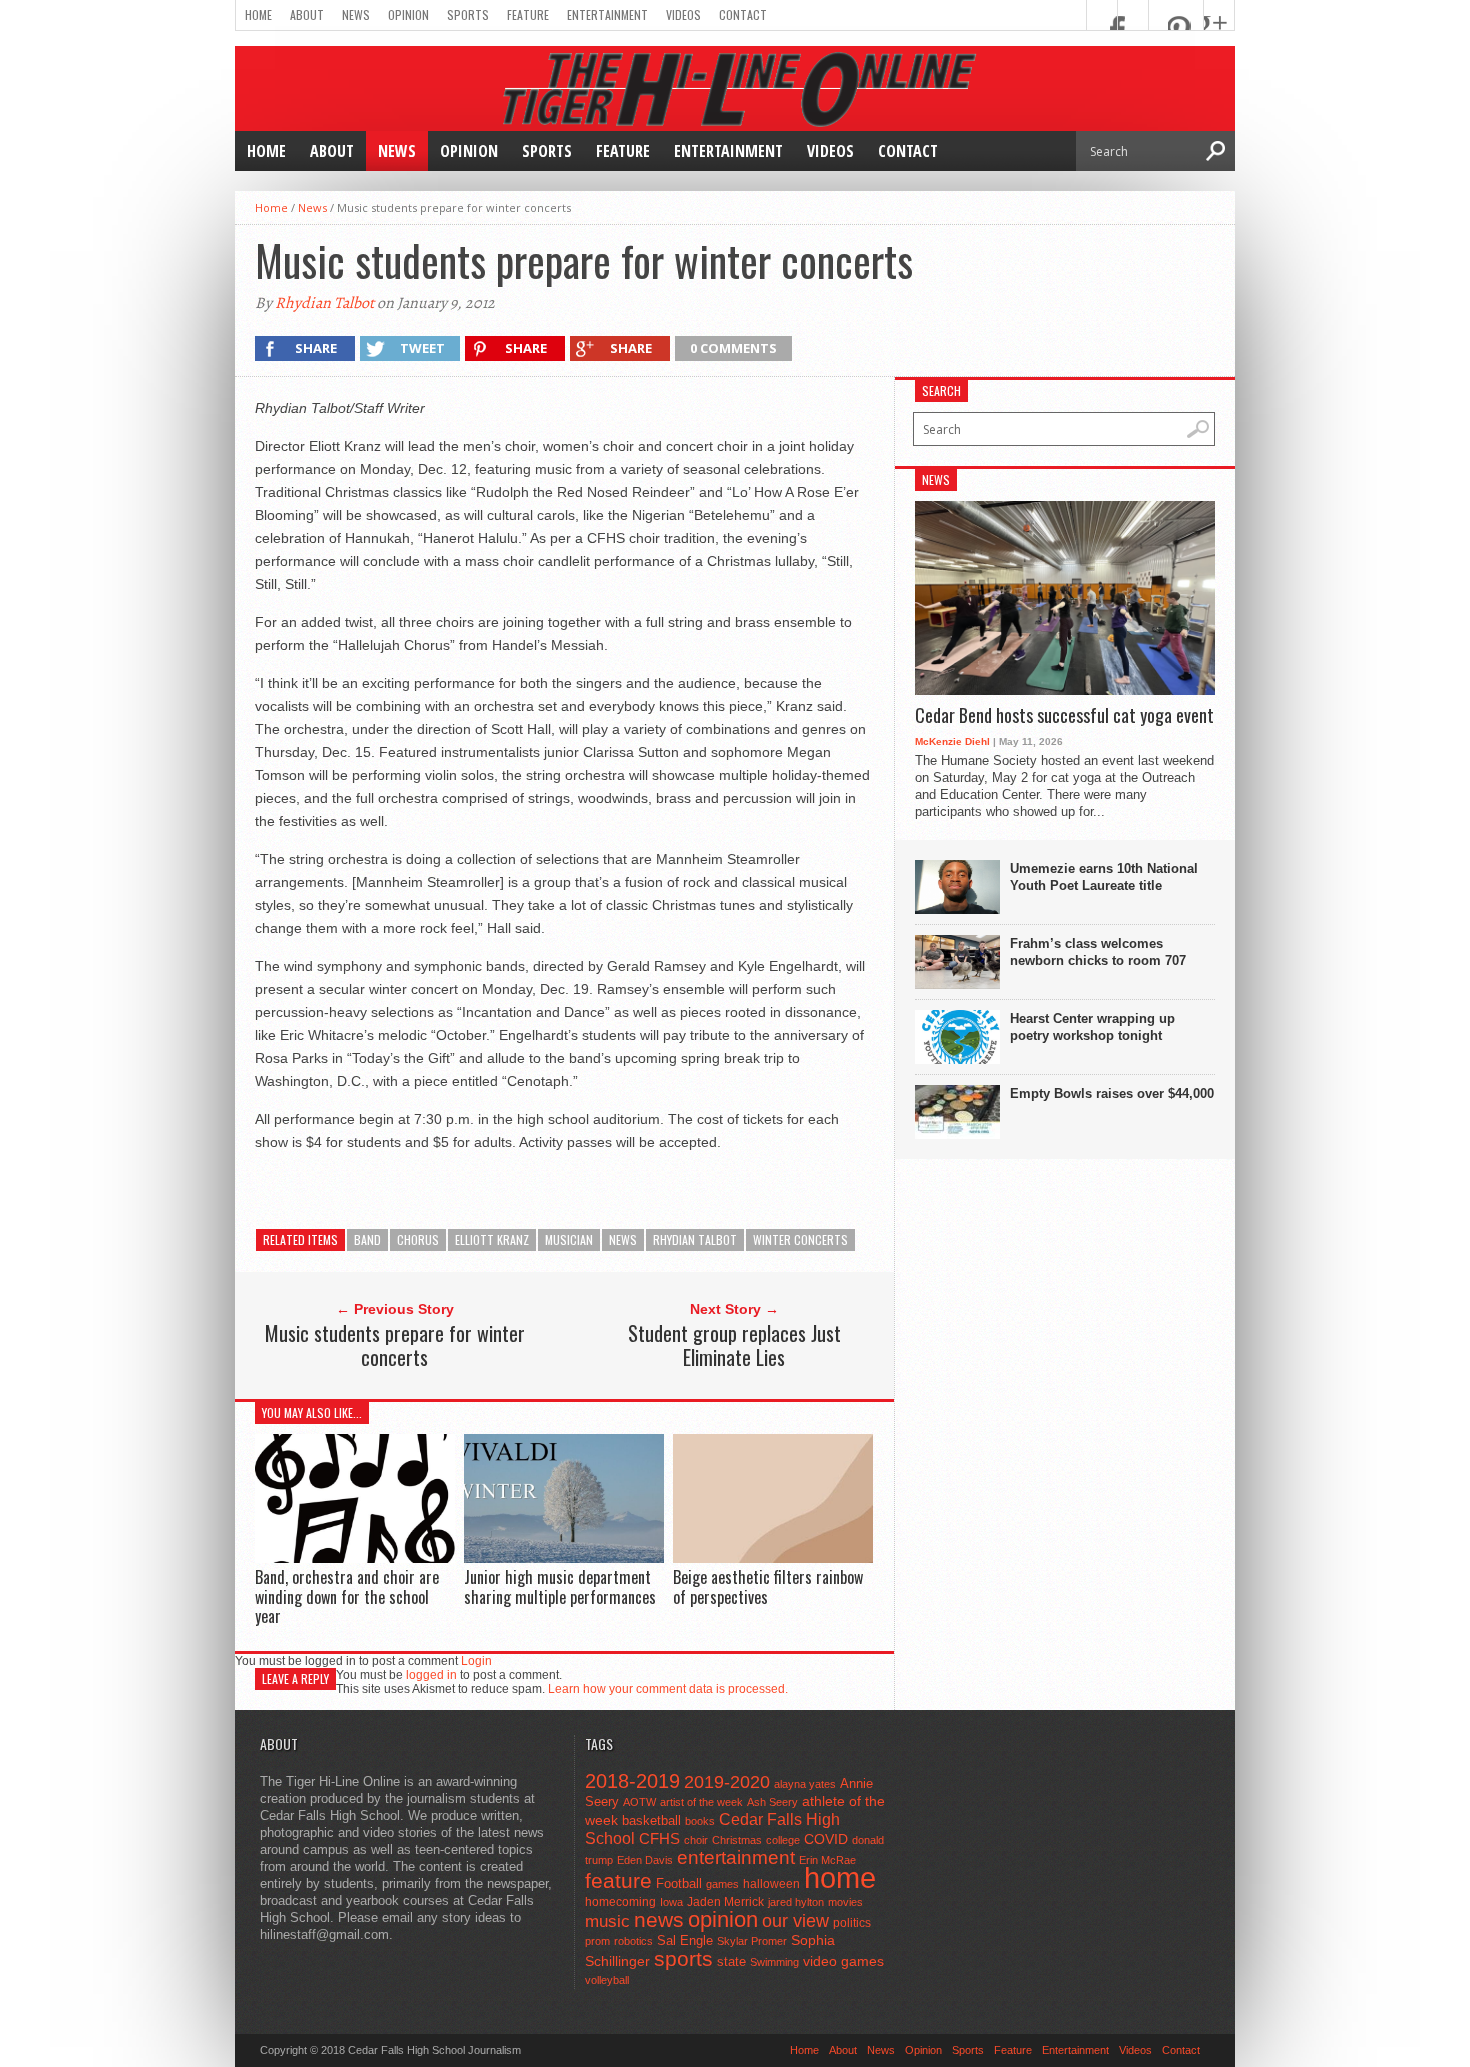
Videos (683, 14)
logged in (431, 1675)
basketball (651, 1820)
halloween (771, 1884)
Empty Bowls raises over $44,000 (1112, 1093)
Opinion (408, 14)
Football (679, 1883)
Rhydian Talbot (324, 303)
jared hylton (796, 1902)
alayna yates (805, 1784)
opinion (723, 1919)
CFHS (659, 1838)
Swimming (774, 1962)
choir (696, 1840)
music (607, 1921)
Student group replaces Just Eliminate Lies (734, 1345)
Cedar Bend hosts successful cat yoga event (1064, 716)
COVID (826, 1839)
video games (843, 1961)
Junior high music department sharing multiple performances (560, 1586)
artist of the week (701, 1802)
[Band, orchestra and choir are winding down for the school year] (355, 1557)
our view (795, 1921)
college (783, 1840)
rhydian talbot (695, 1239)
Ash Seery (772, 1802)
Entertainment (607, 14)
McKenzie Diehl (952, 741)
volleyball (607, 1980)
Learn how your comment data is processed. (668, 1689)
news (623, 1239)
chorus (418, 1239)
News (356, 14)
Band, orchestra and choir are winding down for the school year (347, 1596)
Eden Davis (645, 1860)
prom (597, 1941)
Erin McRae (827, 1860)
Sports (468, 14)
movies (845, 1902)
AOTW (639, 1802)
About (307, 14)
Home (258, 14)
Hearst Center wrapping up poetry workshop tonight (1092, 1027)
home (840, 1877)
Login (476, 1661)
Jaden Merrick (725, 1902)
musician (569, 1239)
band (367, 1239)
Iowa (671, 1902)
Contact (743, 14)
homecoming (620, 1902)
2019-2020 (727, 1782)
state (731, 1961)
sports (683, 1958)
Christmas (737, 1840)
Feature (528, 14)
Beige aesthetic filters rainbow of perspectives (768, 1586)
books (700, 1821)
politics (852, 1923)
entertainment (736, 1857)
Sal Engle (685, 1940)
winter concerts (800, 1239)
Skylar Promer (752, 1941)
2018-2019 (632, 1781)
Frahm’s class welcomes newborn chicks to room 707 (1098, 952)
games (722, 1884)
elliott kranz (492, 1239)
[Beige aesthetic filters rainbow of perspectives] (773, 1558)
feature (618, 1880)
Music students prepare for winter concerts (395, 1345)
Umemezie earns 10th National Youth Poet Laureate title (1104, 877)
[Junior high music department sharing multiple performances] (564, 1557)
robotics (633, 1941)
